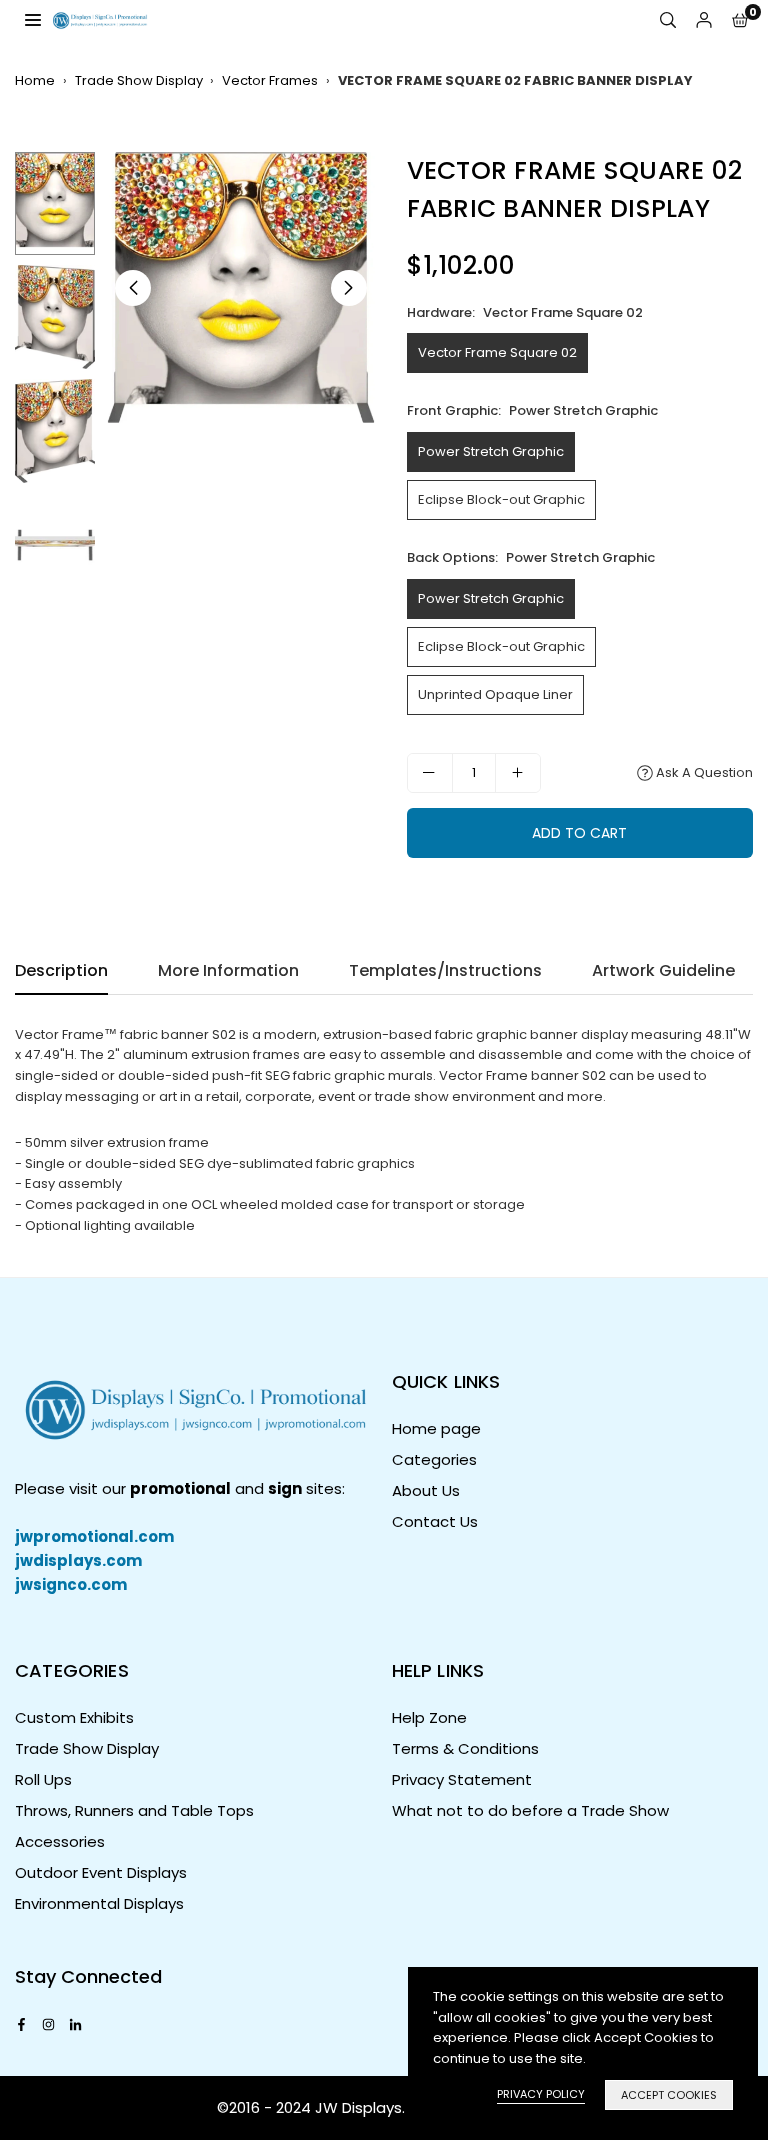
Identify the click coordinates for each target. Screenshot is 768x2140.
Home (35, 80)
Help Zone (429, 1717)
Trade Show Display (139, 80)
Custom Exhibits (74, 1717)
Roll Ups (43, 1779)
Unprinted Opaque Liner (495, 694)
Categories (434, 1459)
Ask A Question (703, 772)
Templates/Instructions (445, 970)
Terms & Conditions (465, 1748)
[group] (241, 288)
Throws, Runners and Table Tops (134, 1810)
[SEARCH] (668, 20)
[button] (740, 20)
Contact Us (435, 1521)
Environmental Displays (99, 1903)
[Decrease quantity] (430, 773)
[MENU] (33, 19)
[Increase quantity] (518, 773)
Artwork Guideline (663, 970)
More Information (228, 970)
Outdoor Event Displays (101, 1872)
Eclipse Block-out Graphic (501, 499)
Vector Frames (270, 80)
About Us (426, 1490)
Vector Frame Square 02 (497, 352)
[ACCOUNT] (704, 20)
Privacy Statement (462, 1779)
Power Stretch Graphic (491, 451)
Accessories (60, 1841)
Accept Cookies (669, 2095)
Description (61, 970)
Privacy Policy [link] (541, 2094)
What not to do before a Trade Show (530, 1810)
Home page (436, 1428)
